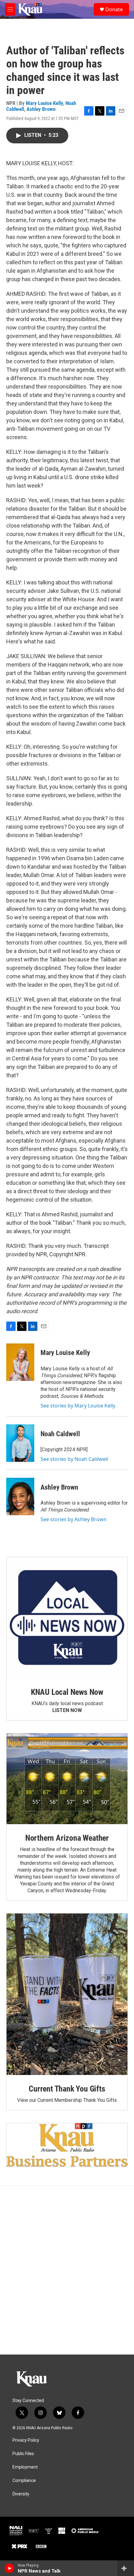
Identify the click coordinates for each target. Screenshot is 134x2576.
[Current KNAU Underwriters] (67, 2145)
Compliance (24, 2481)
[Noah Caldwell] (20, 1443)
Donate (114, 9)
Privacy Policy (26, 2440)
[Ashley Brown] (20, 1496)
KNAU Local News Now (67, 1692)
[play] (10, 2568)
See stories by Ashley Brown (74, 1519)
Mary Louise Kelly (44, 103)
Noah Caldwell (60, 1434)
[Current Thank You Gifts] (67, 1994)
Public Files (23, 2454)
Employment (25, 2467)
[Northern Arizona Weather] (67, 1779)
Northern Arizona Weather (67, 1838)
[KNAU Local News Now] (67, 1618)
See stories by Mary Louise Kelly (78, 1406)
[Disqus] (67, 2270)
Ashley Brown (41, 109)
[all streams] (126, 2568)
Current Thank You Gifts (67, 2089)
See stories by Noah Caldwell (74, 1459)
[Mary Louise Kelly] (20, 1362)
